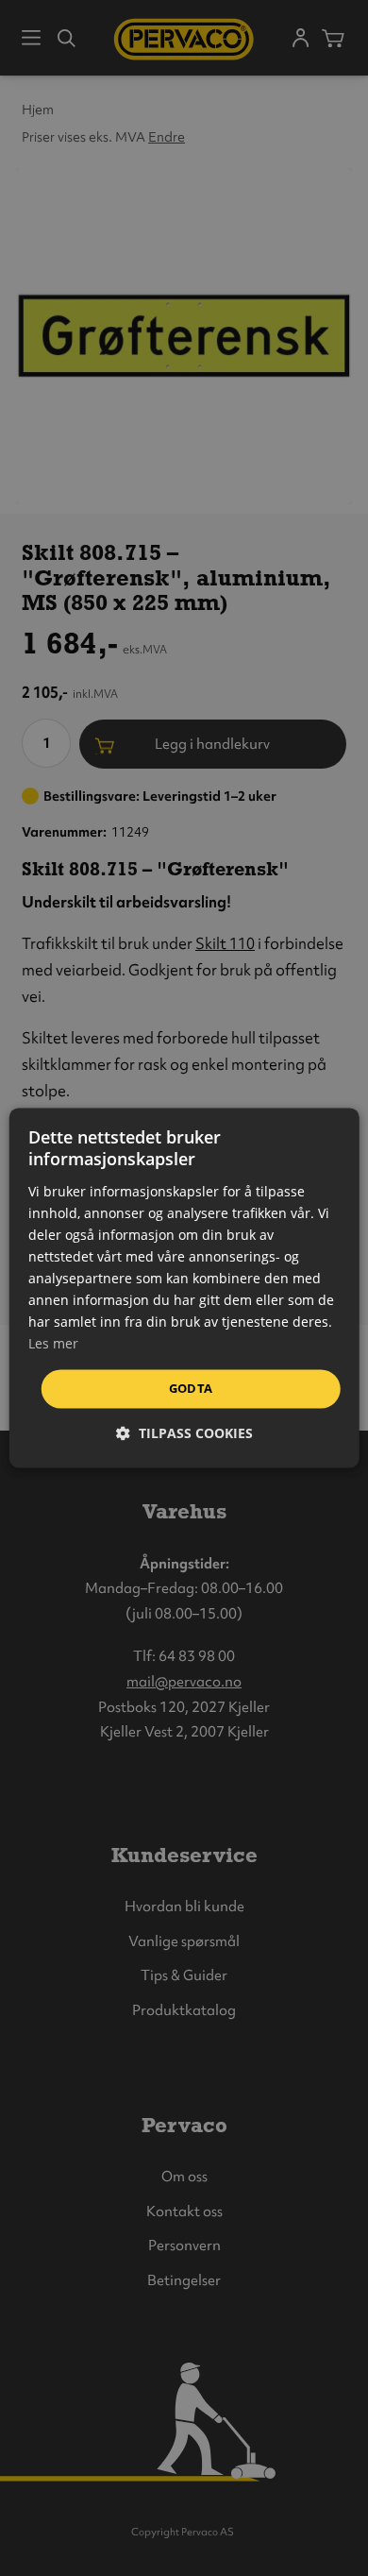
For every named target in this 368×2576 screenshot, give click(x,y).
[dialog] (184, 1288)
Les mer (53, 1344)
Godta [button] (191, 1388)
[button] (184, 1434)
